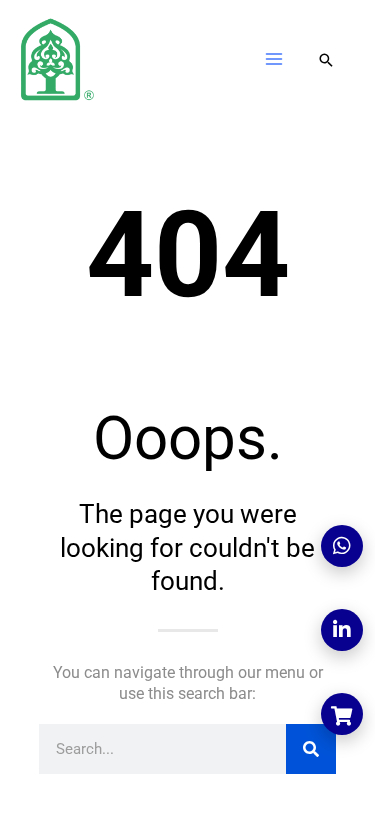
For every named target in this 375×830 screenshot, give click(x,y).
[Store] (342, 714)
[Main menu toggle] (275, 59)
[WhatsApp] (342, 546)
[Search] (311, 749)
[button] (326, 61)
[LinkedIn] (342, 630)
